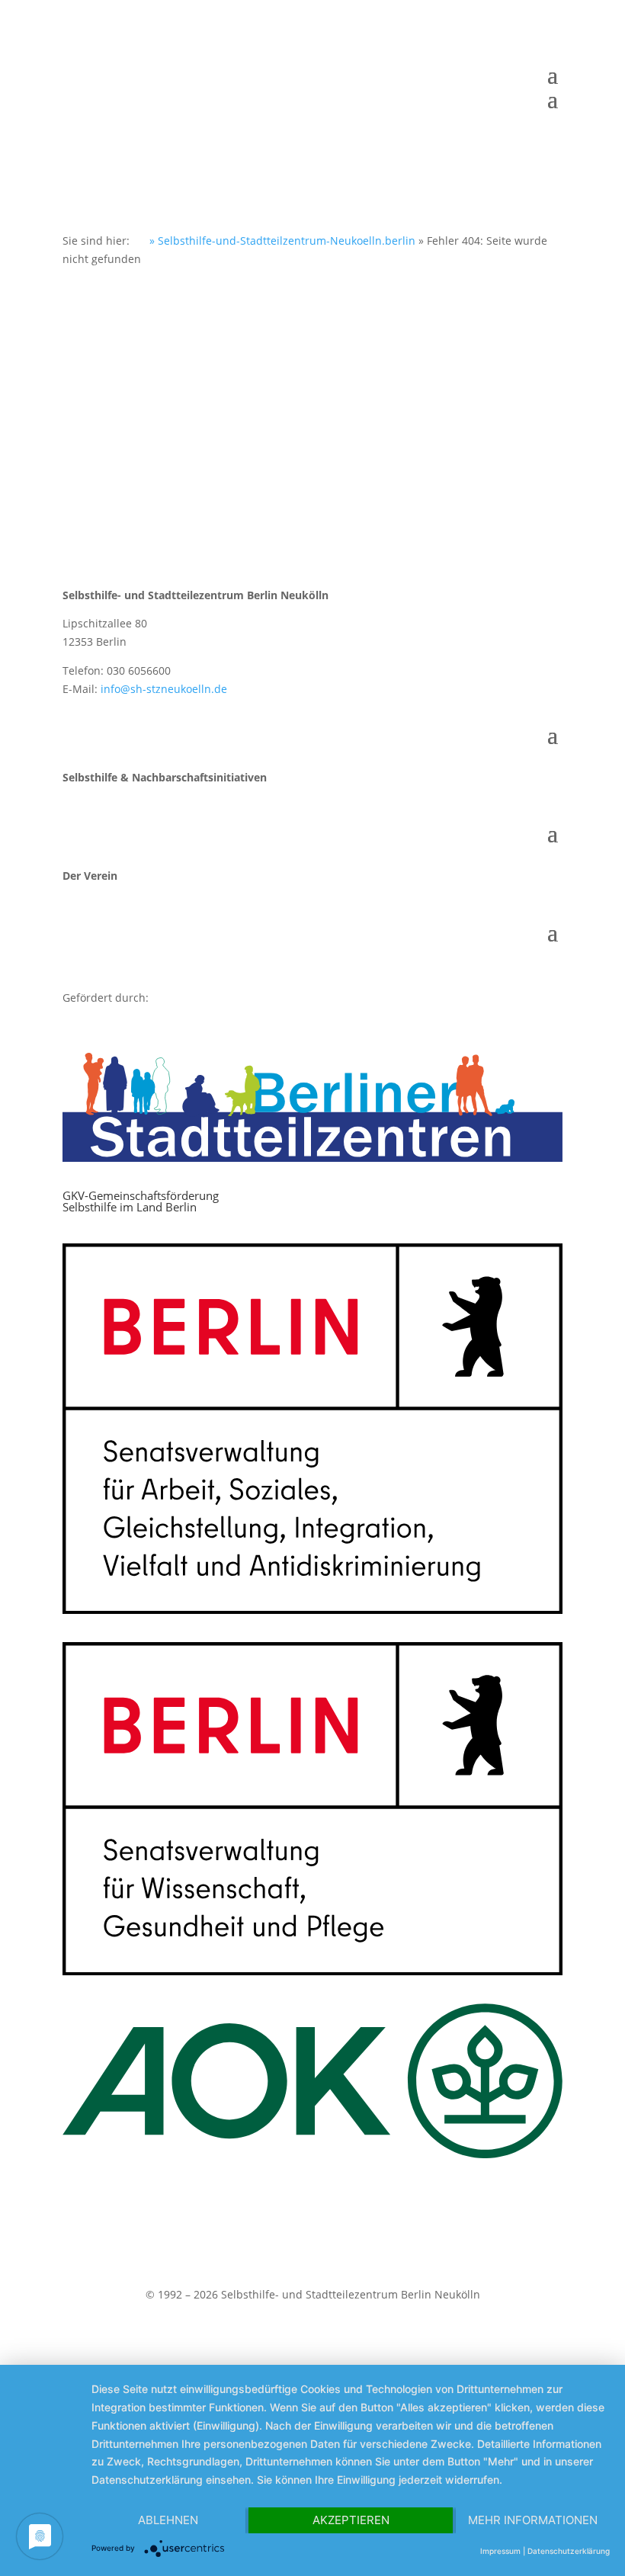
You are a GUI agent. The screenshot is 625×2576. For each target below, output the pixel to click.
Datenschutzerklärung (569, 2551)
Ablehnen (168, 2520)
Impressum (500, 2551)
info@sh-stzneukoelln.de (164, 689)
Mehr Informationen (533, 2520)
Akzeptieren (351, 2520)
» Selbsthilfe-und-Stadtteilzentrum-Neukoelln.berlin (281, 241)
